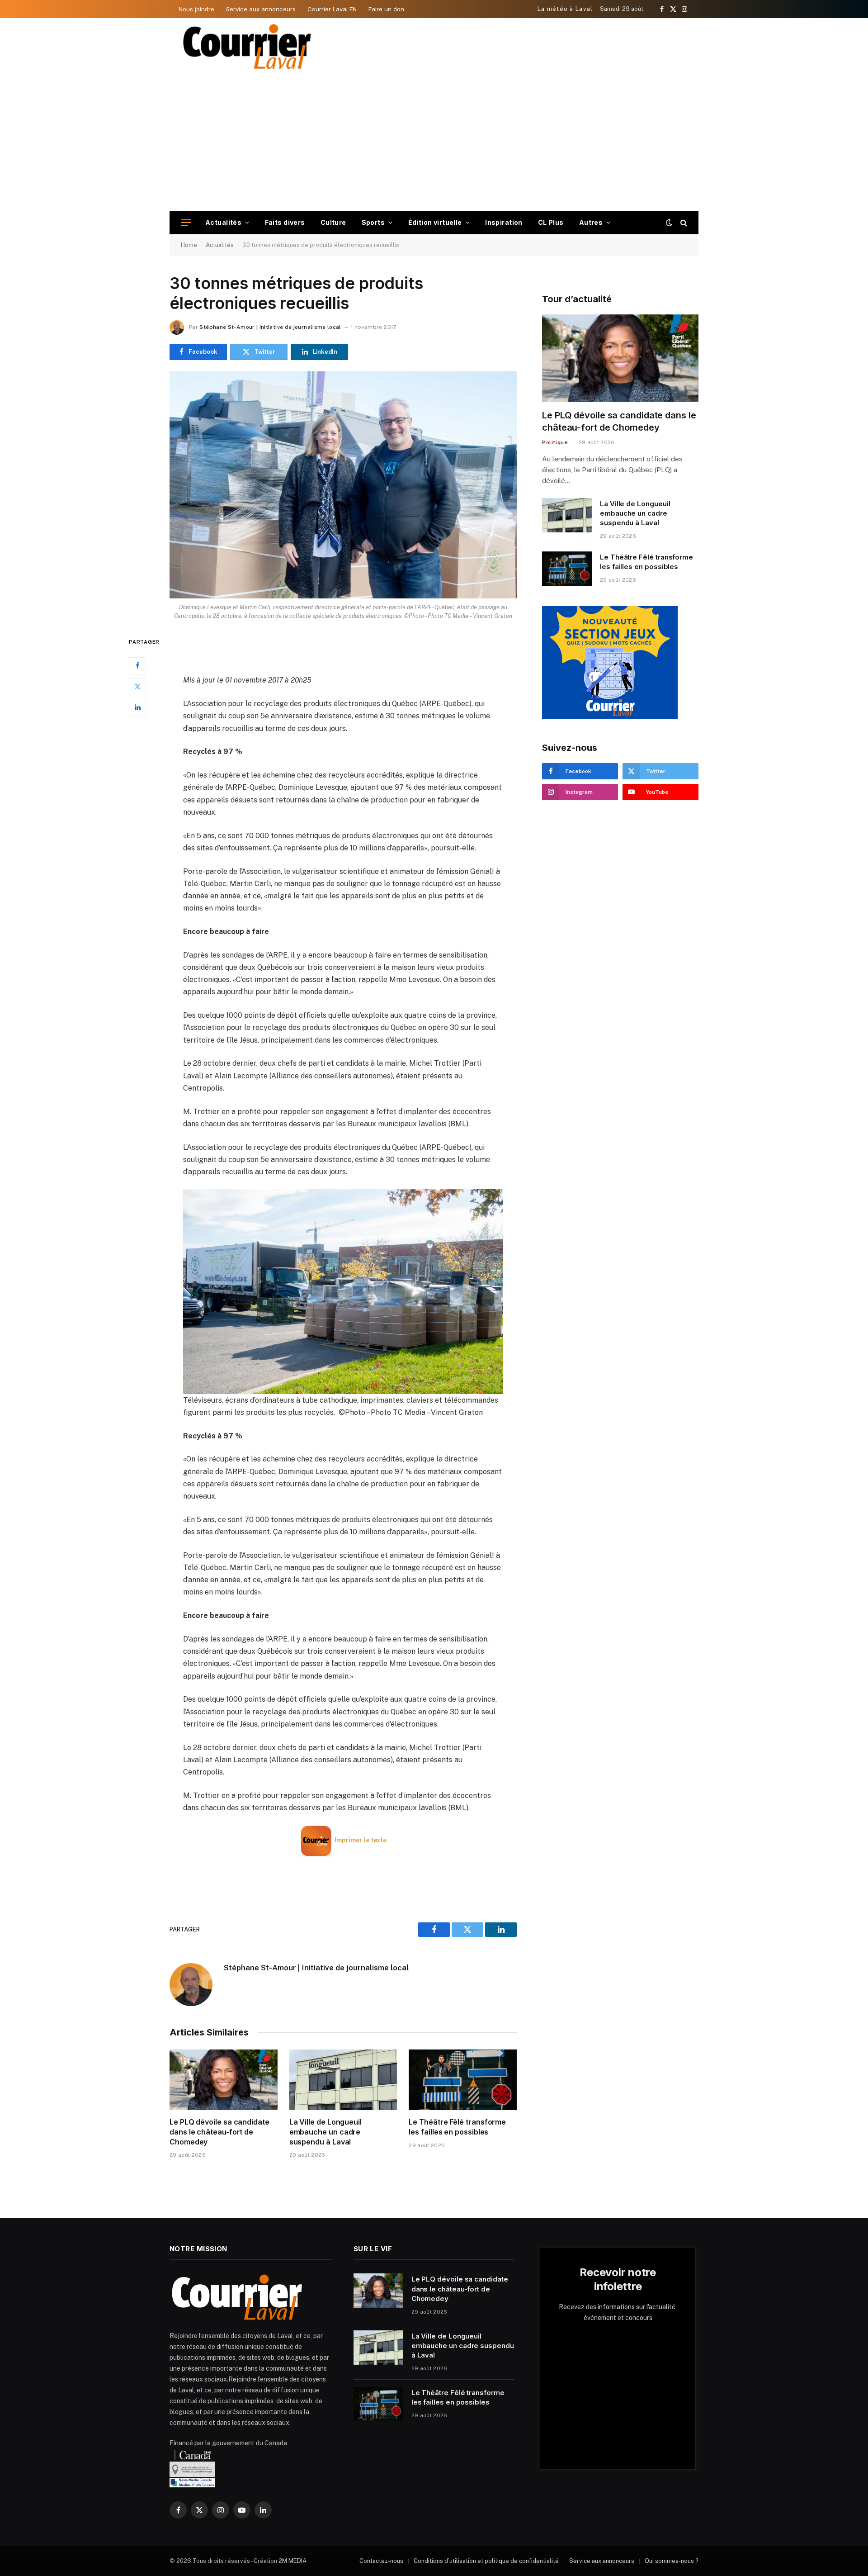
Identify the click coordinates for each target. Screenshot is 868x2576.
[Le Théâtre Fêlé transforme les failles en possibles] (463, 2080)
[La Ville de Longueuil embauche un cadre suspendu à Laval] (343, 2080)
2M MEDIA (292, 2561)
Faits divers (285, 222)
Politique (555, 442)
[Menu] (186, 223)
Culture (333, 222)
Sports (373, 222)
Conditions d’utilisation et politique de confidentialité (486, 2561)
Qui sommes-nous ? (672, 2561)
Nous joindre (196, 9)
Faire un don (386, 9)
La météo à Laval (565, 9)
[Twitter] (137, 686)
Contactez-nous (381, 2561)
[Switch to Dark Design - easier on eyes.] (669, 223)
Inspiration (504, 222)
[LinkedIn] (137, 707)
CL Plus (551, 222)
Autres (591, 222)
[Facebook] (137, 665)
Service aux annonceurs (261, 9)
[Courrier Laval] (247, 47)
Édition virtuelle (435, 222)
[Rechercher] (683, 223)
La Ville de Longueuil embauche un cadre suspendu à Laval (325, 2132)
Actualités (223, 222)
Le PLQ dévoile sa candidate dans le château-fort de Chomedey (219, 2132)
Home (189, 245)
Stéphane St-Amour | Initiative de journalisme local (270, 327)
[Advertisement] (434, 143)
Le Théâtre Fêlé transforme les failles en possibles (457, 2127)
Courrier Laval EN (332, 9)
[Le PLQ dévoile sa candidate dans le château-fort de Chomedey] (224, 2080)
